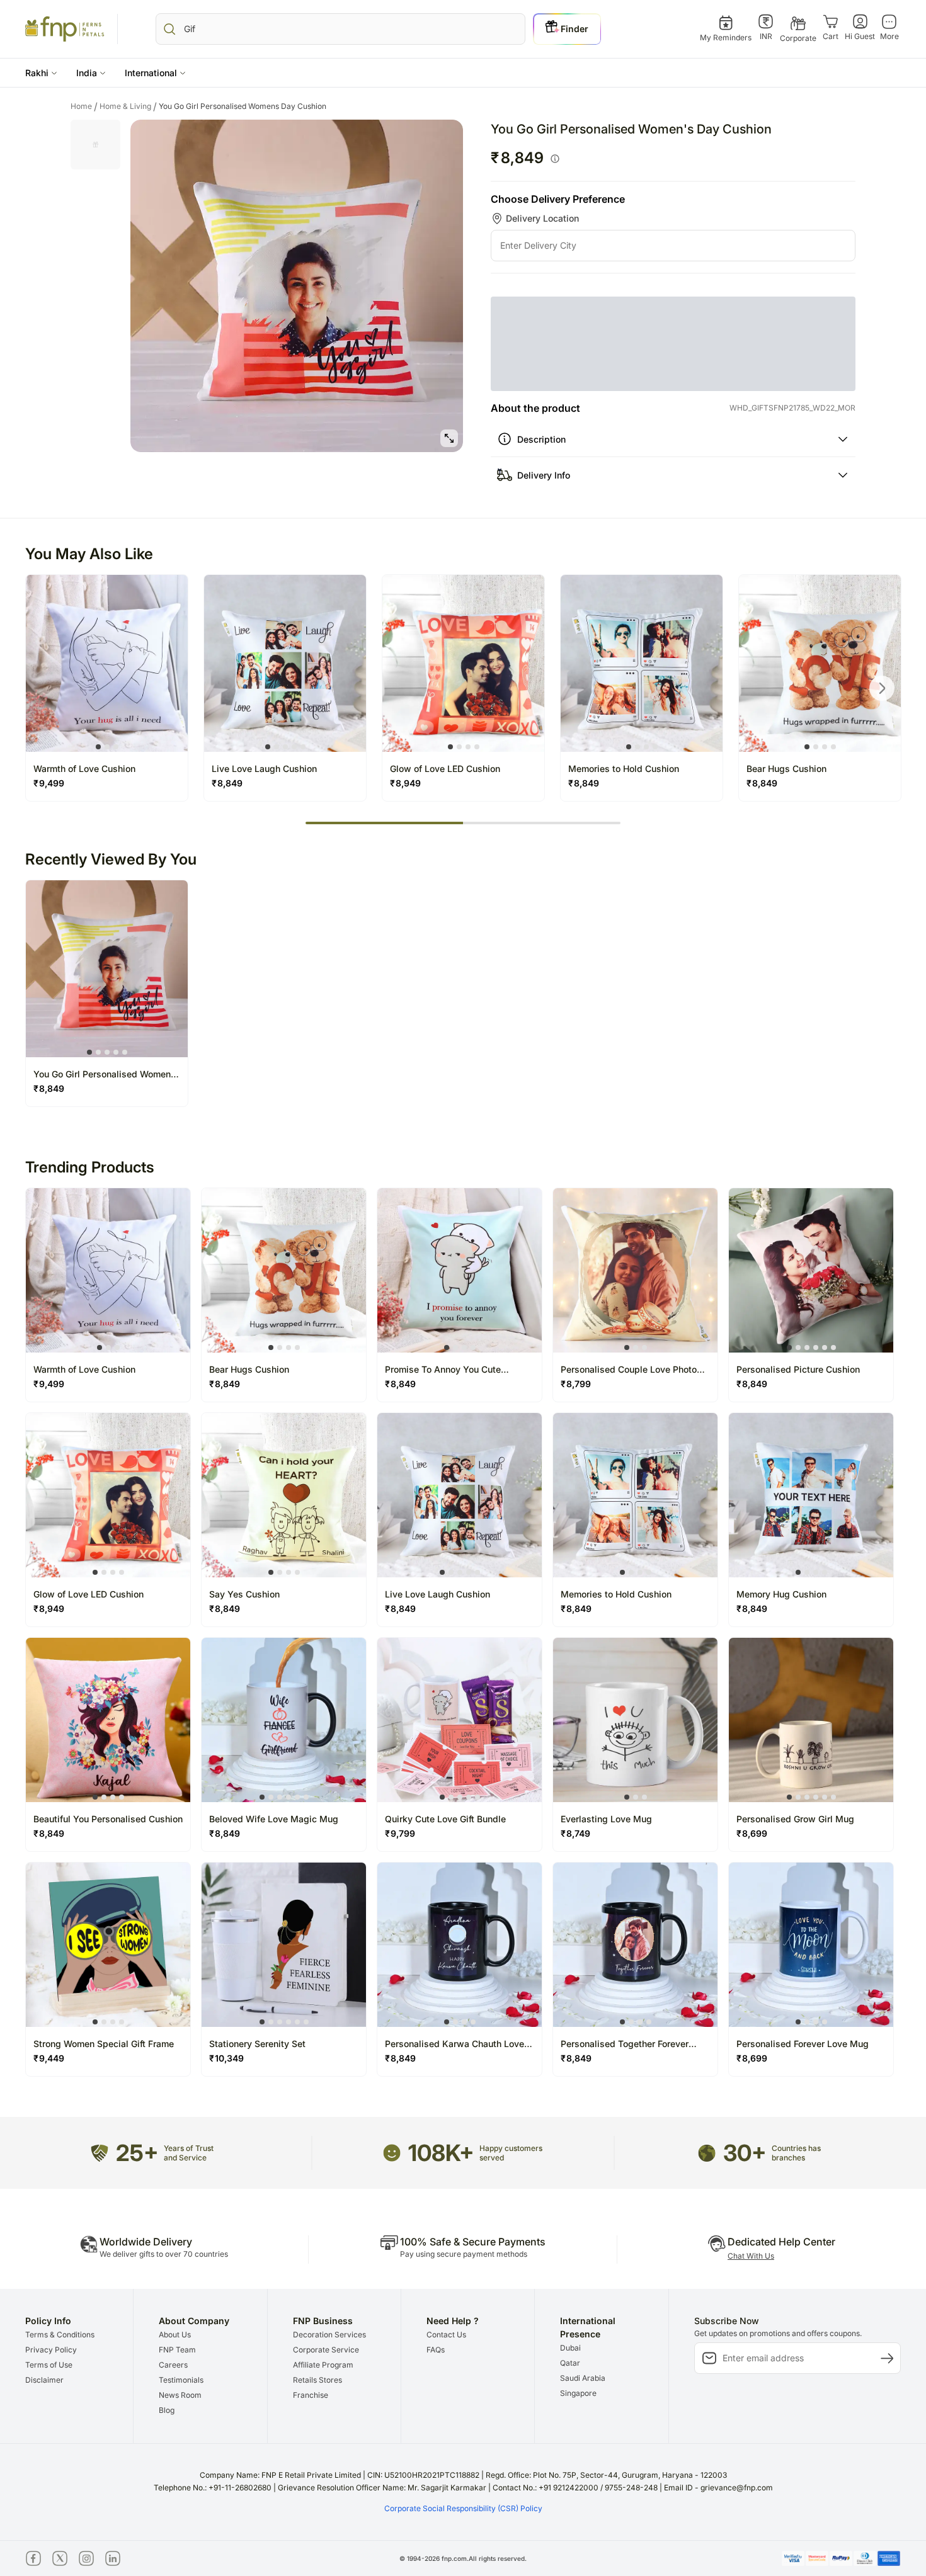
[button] (41, 73)
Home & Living (128, 106)
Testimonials (181, 2436)
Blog (167, 2466)
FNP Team (177, 2406)
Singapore (578, 2449)
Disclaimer (44, 2436)
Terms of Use (49, 2421)
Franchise (311, 2451)
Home (84, 106)
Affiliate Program (323, 2421)
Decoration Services (329, 2391)
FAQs (436, 2406)
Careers (173, 2421)
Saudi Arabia (583, 2434)
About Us (175, 2391)
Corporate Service (326, 2406)
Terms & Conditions (60, 2391)
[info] (555, 159)
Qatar (570, 2419)
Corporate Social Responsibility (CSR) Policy (463, 2564)
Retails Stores (317, 2436)
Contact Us (446, 2391)
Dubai (570, 2404)
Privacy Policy (51, 2406)
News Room (180, 2451)
